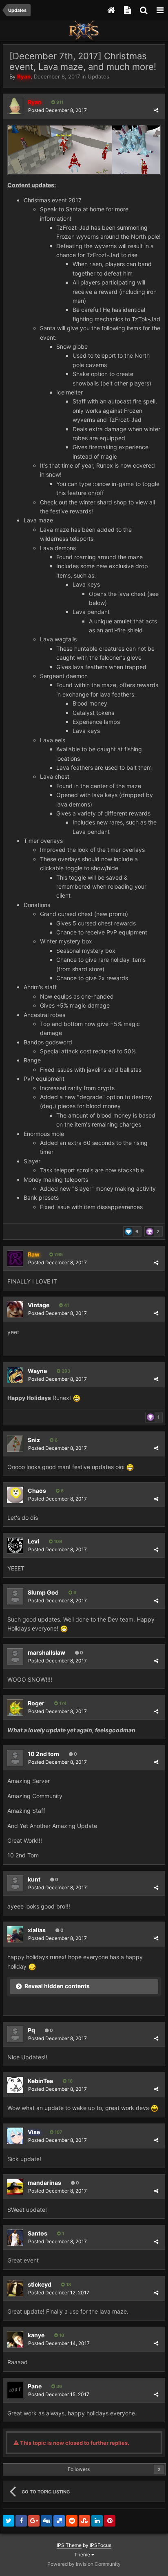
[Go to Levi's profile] (15, 1546)
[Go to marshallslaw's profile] (15, 1656)
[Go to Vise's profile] (15, 2136)
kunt (34, 1879)
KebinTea (40, 2081)
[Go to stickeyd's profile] (15, 2288)
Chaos (37, 1491)
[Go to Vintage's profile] (15, 1309)
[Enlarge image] (84, 149)
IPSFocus (101, 2545)
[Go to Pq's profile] (15, 2034)
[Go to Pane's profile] (15, 2390)
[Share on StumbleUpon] (84, 2521)
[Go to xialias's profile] (15, 1934)
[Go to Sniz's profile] (15, 1444)
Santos (38, 2233)
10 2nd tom (43, 1754)
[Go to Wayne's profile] (15, 1375)
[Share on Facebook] (21, 2521)
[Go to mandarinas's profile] (15, 2187)
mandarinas (44, 2183)
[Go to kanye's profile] (15, 2339)
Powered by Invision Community (84, 2564)
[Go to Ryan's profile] (15, 106)
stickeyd (40, 2284)
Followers (79, 2469)
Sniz (34, 1440)
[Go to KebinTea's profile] (15, 2085)
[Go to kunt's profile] (15, 1883)
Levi (33, 1541)
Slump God (43, 1592)
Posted (57, 110)
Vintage (39, 1305)
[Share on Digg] (46, 2521)
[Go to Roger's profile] (15, 1707)
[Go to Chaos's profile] (15, 1495)
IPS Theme (69, 2545)
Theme (83, 2555)
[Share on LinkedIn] (97, 2521)
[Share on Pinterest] (110, 2521)
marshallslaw (46, 1652)
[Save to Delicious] (59, 2521)
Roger (36, 1703)
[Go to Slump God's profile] (15, 1596)
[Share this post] (156, 110)
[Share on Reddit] (72, 2521)
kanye (36, 2335)
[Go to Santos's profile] (15, 2238)
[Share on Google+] (34, 2521)
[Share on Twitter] (9, 2521)
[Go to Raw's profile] (15, 1259)
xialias (37, 1930)
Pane (35, 2386)
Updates (98, 76)
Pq (31, 2030)
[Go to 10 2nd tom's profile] (15, 1758)
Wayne (37, 1371)
